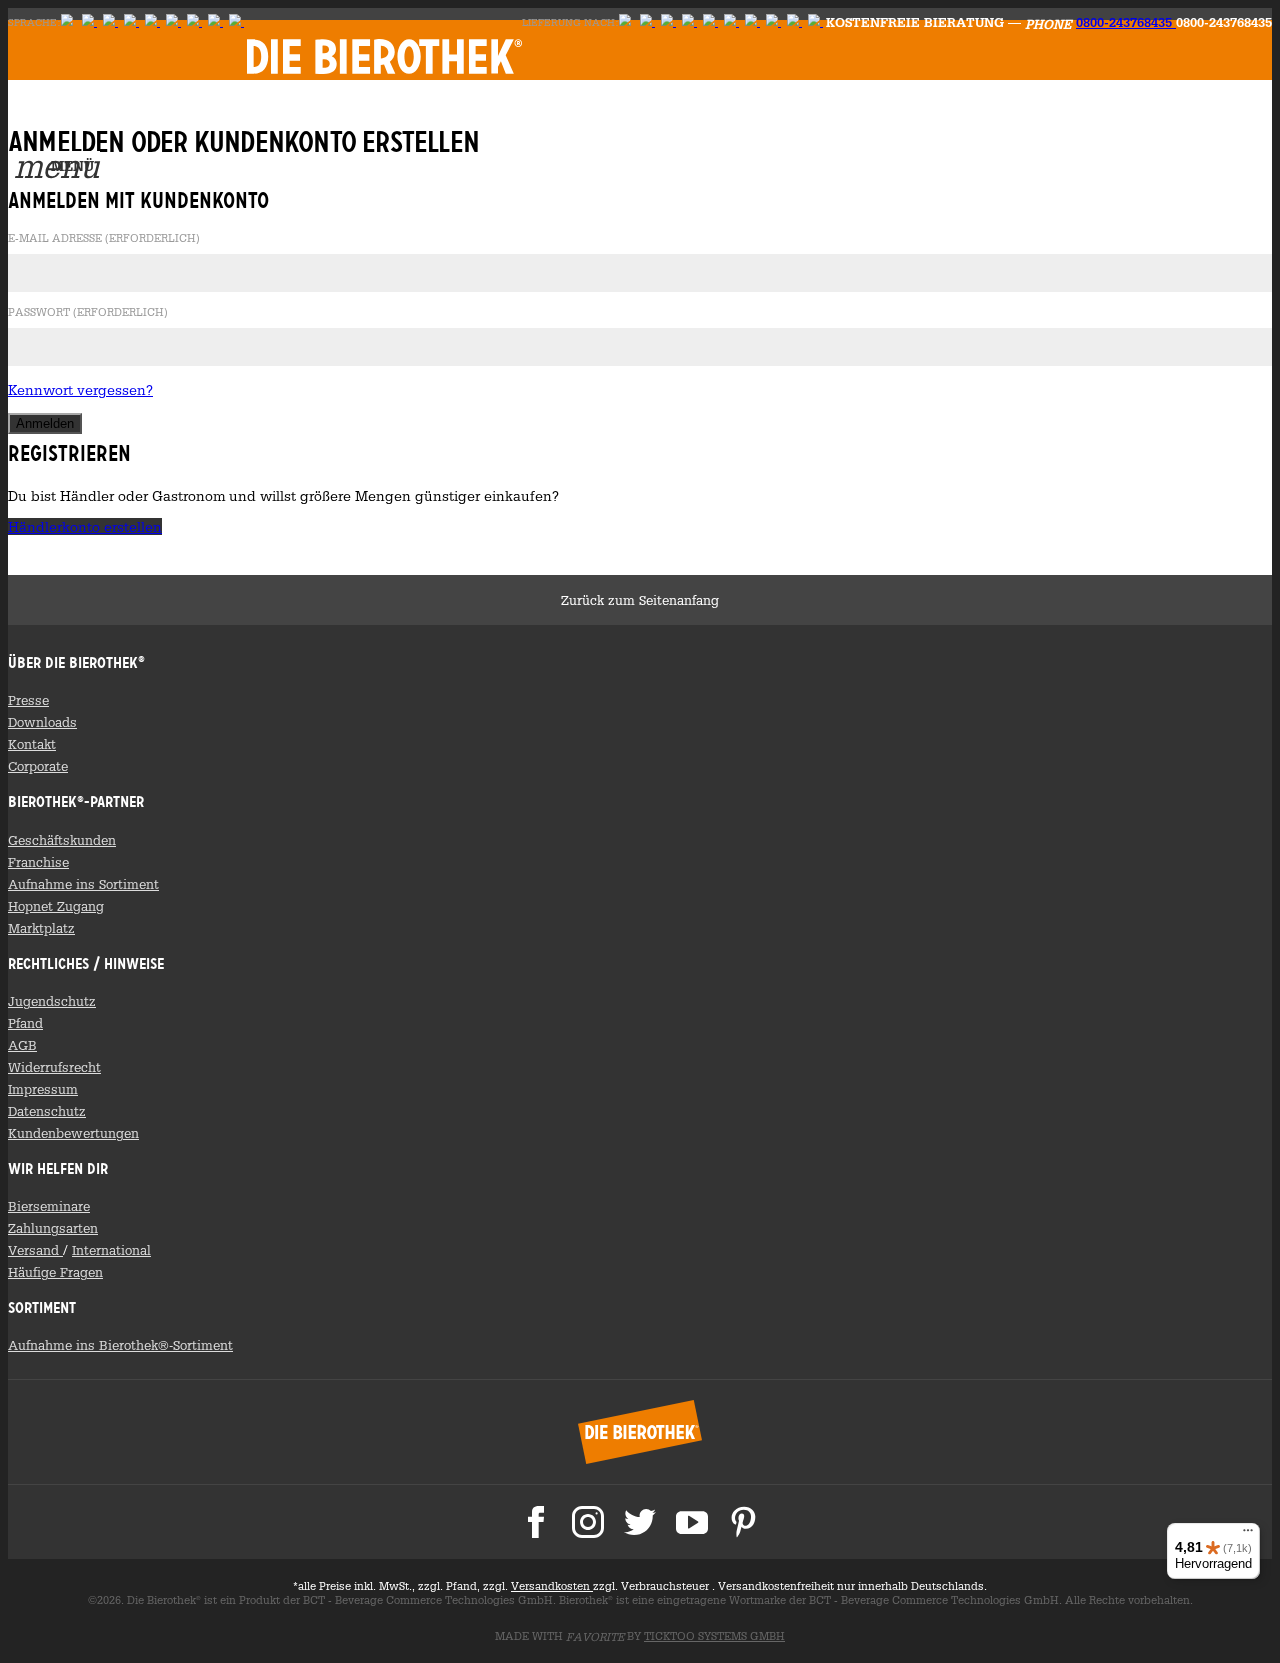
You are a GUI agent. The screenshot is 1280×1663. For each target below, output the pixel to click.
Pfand (25, 1023)
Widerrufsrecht (54, 1067)
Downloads (42, 722)
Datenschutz (47, 1111)
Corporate (38, 766)
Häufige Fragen (55, 1272)
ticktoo (714, 1636)
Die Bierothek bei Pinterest (744, 1522)
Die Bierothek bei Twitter (640, 1522)
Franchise (38, 862)
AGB (22, 1045)
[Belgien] (794, 22)
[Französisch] (173, 22)
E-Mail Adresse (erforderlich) (104, 239)
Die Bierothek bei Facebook (536, 1522)
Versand (35, 1250)
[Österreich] (647, 22)
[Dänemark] (236, 22)
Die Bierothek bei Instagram (588, 1522)
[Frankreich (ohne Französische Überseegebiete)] (731, 22)
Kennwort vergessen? (80, 389)
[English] (89, 22)
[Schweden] (131, 22)
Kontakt (32, 744)
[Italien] (689, 22)
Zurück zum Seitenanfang (640, 600)
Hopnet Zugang (56, 906)
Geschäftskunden (62, 840)
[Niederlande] (752, 22)
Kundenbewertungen (73, 1133)
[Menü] (1248, 1535)
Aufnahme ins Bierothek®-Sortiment (120, 1345)
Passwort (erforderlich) (88, 313)
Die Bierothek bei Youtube (692, 1522)
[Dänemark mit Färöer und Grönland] (773, 22)
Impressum (43, 1089)
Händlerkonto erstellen (85, 526)
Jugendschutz (52, 1001)
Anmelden (271, 113)
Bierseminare (49, 1206)
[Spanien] (815, 22)
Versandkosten (552, 1586)
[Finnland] (110, 22)
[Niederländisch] (152, 22)
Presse (28, 700)
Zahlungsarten (53, 1228)
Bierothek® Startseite (640, 1432)
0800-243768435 (1126, 22)
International (111, 1250)
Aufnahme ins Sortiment (83, 884)
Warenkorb (313, 113)
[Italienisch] (194, 22)
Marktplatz (41, 928)
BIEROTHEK (384, 56)
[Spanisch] (215, 22)
